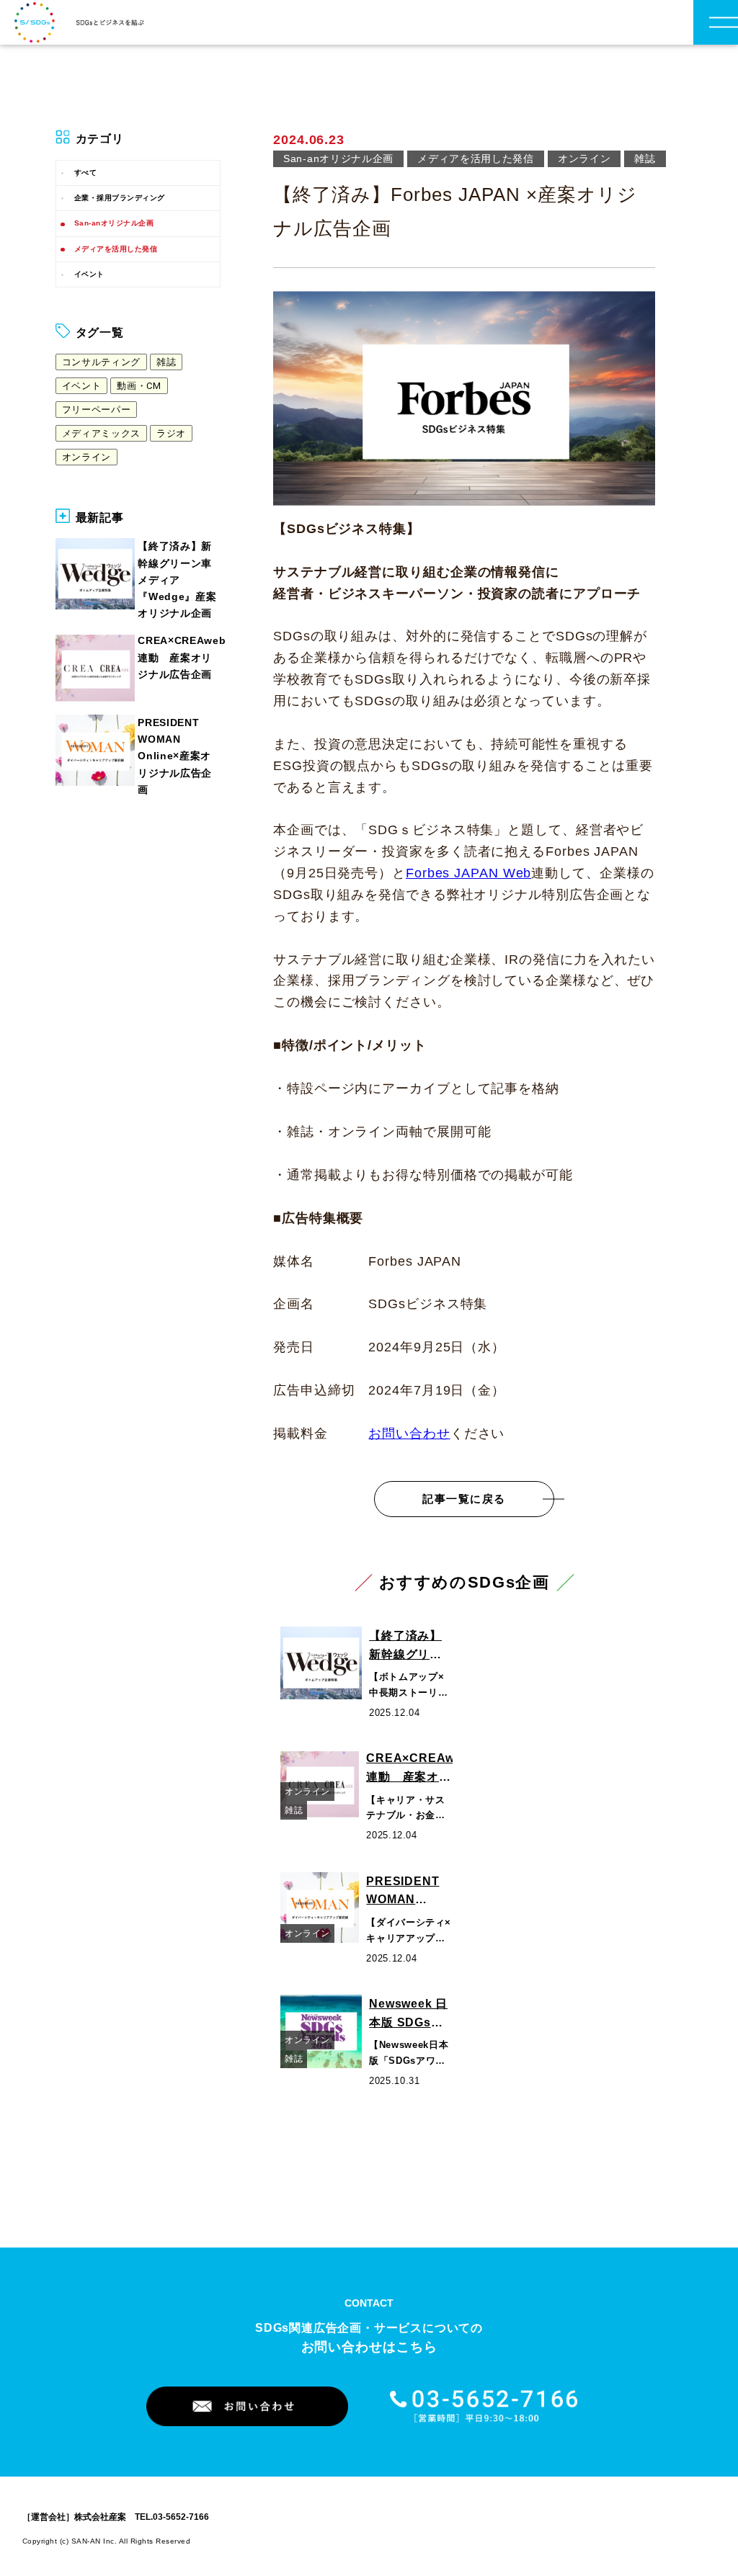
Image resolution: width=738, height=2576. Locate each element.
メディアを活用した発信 (116, 249)
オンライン (86, 457)
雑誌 (166, 362)
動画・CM (139, 386)
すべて (86, 173)
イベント (89, 274)
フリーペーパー (97, 410)
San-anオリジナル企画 (114, 223)
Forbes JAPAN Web (468, 873)
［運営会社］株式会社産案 (74, 2517)
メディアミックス (101, 433)
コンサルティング (101, 362)
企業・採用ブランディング (120, 198)
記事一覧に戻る (464, 1499)
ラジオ (171, 433)
